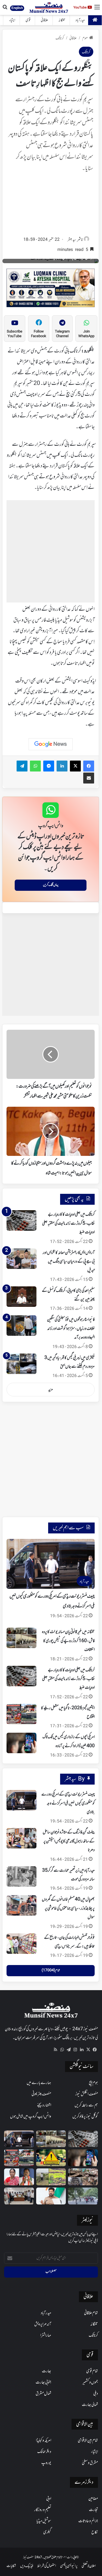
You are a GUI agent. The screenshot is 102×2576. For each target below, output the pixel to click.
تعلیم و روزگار (43, 2510)
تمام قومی (92, 2371)
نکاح (95, 2532)
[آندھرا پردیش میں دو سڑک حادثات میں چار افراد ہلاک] (51, 2158)
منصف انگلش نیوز (87, 2094)
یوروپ (46, 2463)
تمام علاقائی (91, 2313)
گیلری (47, 2532)
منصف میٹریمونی (41, 2094)
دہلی (96, 2394)
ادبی (49, 2499)
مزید (51, 1390)
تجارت (93, 2510)
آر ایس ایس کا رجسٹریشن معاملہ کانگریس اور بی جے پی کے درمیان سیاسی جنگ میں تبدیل (69, 1262)
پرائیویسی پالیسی (69, 2566)
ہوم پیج (93, 2083)
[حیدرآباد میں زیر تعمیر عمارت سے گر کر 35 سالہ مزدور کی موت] (21, 1876)
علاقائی (44, 20)
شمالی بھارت (90, 2405)
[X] (88, 2050)
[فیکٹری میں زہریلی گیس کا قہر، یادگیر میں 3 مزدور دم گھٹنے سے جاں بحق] (21, 1364)
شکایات (11, 2566)
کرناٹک (60, 38)
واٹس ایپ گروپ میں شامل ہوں (31, 2117)
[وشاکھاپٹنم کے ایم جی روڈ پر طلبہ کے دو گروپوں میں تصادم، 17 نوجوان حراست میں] (83, 2196)
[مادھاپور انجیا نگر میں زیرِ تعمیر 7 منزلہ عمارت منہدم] (83, 2177)
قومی (28, 20)
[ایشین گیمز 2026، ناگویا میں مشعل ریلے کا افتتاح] (21, 1714)
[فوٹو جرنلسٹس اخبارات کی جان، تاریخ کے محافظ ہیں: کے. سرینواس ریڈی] (21, 1944)
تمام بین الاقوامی (88, 2441)
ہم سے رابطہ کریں (86, 2105)
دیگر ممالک (44, 2452)
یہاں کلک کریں (51, 885)
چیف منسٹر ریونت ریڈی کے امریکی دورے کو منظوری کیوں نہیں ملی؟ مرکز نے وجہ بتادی (68, 1803)
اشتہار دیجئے (44, 2105)
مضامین (93, 2499)
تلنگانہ (62, 20)
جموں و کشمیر (90, 2382)
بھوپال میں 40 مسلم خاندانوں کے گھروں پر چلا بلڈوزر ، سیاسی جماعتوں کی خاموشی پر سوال (68, 1908)
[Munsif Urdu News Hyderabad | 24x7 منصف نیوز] (49, 8)
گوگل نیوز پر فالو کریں (85, 2117)
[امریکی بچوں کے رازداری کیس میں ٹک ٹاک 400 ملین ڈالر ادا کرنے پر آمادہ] (21, 1743)
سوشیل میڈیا (44, 2521)
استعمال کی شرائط (47, 2566)
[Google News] (51, 744)
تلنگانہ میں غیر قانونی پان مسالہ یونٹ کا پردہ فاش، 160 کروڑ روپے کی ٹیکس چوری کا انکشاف (68, 1641)
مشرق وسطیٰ (90, 2463)
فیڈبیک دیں (27, 2566)
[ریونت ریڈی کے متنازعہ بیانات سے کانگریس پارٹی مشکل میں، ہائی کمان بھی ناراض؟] (51, 2196)
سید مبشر (72, 240)
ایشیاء (12, 20)
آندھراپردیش (43, 2324)
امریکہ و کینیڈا (44, 2441)
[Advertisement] (51, 206)
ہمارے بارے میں (39, 2083)
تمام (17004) (51, 1970)
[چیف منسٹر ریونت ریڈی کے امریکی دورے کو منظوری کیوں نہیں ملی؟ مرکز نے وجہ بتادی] (21, 1800)
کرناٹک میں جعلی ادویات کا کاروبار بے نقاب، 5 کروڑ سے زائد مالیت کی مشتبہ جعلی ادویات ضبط (68, 1223)
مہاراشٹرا (46, 2335)
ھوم (85, 38)
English (17, 8)
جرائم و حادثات (88, 2521)
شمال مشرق (43, 2394)
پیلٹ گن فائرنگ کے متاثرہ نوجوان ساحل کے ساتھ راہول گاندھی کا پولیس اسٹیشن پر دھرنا (69, 1841)
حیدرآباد (80, 20)
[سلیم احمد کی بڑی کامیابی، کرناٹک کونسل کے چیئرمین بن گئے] (21, 1297)
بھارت (47, 2371)
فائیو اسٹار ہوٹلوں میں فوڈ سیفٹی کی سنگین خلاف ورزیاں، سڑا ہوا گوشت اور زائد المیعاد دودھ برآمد (71, 1329)
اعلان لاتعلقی (89, 2566)
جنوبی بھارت (43, 2382)
